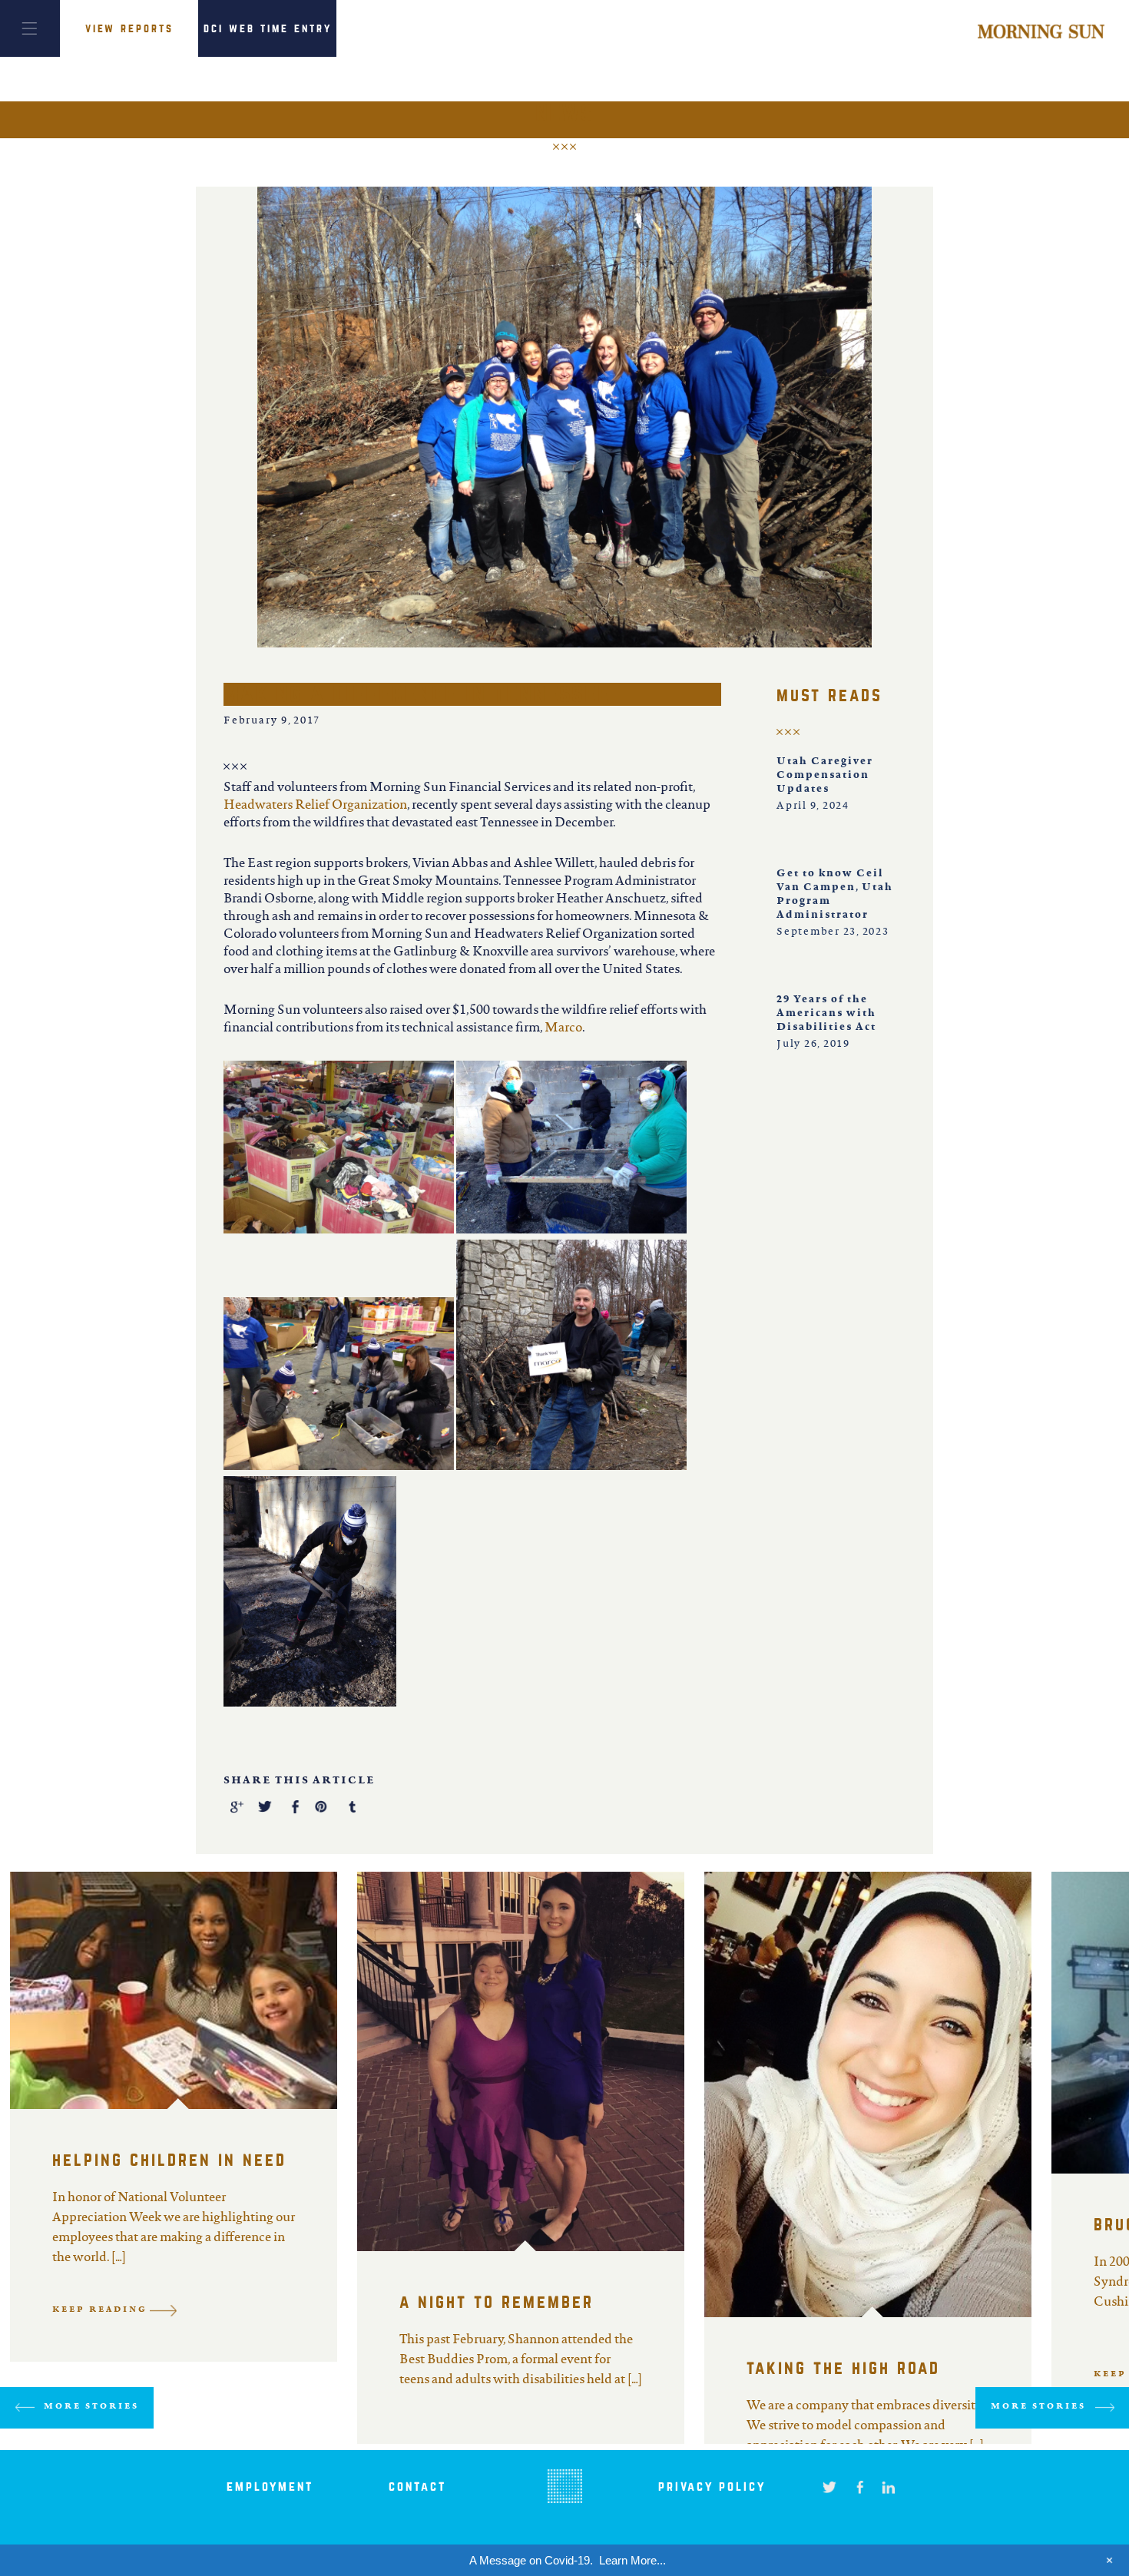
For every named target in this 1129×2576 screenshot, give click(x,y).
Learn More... (632, 2560)
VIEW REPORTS (129, 28)
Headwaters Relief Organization (315, 806)
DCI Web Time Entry (268, 28)
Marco (563, 1028)
